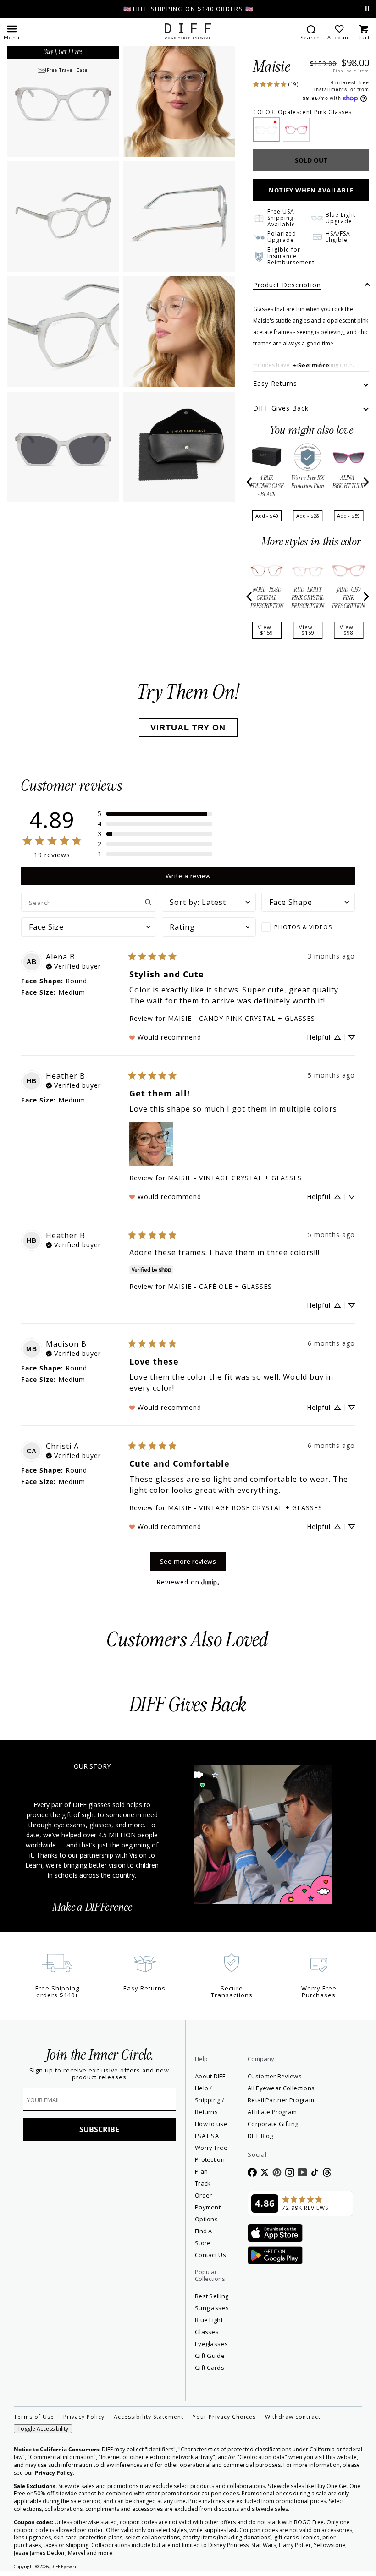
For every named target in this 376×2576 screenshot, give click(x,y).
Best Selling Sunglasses (212, 2302)
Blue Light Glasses (209, 2326)
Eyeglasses (211, 2344)
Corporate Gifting (273, 2124)
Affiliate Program (300, 2112)
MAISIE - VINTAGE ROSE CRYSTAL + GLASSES (245, 1508)
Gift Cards (210, 2368)
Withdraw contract (293, 2417)
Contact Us (210, 2255)
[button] (12, 32)
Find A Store (204, 2237)
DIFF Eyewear (64, 2567)
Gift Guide (210, 2356)
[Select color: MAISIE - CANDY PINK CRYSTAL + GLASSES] (296, 130)
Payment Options (208, 2213)
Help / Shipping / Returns (210, 2100)
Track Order (204, 2189)
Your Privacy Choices (224, 2417)
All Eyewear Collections (281, 2088)
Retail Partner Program (300, 2100)
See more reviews (188, 1561)
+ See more (311, 365)
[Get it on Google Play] (275, 2256)
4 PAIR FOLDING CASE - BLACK (267, 486)
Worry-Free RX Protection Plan (308, 482)
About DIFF (210, 2076)
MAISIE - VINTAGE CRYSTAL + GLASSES (235, 1178)
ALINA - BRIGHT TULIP (348, 482)
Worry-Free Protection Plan (211, 2159)
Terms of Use (34, 2417)
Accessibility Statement (149, 2417)
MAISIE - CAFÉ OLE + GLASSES (220, 1286)
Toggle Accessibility (43, 2429)
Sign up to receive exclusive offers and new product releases (99, 2074)
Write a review (188, 876)
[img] (73, 965)
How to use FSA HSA (211, 2130)
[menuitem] (310, 32)
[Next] (365, 482)
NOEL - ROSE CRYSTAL (267, 598)
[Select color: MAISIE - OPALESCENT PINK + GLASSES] (266, 130)
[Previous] (250, 482)
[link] (276, 83)
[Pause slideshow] (367, 9)
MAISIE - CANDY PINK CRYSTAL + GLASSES (241, 1018)
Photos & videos (303, 927)
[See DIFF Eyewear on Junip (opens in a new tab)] (210, 1582)
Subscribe (99, 2129)
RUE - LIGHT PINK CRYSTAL (308, 598)
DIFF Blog (260, 2136)
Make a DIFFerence (92, 1907)
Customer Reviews (275, 2076)
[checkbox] (308, 927)
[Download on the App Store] (275, 2233)
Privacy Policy (84, 2417)
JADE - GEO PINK (348, 598)
